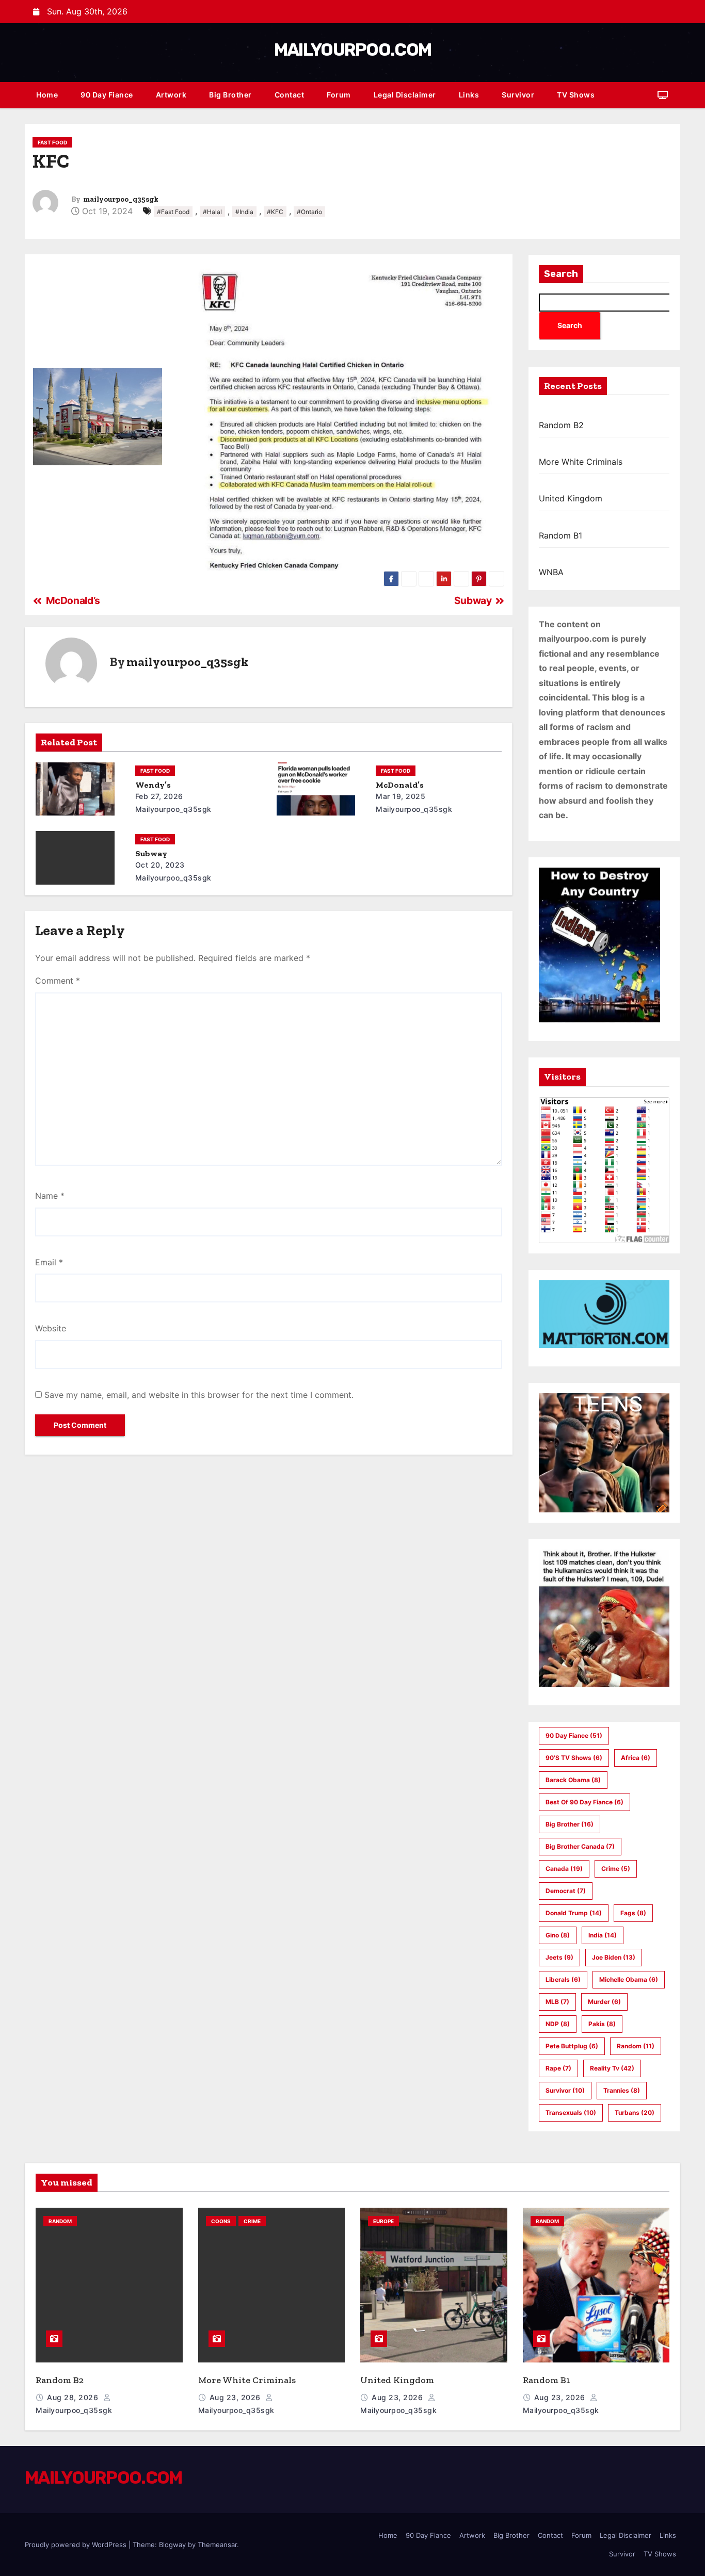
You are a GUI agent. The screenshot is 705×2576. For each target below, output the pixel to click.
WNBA (551, 572)
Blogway (172, 2545)
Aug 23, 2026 (236, 2397)
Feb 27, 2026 (159, 796)
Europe (383, 2221)
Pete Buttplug (572, 2046)
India (603, 1935)
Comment (58, 981)
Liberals (563, 1979)
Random (636, 2046)
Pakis (602, 2024)
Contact (290, 95)
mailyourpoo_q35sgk (121, 199)
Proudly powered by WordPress (77, 2545)
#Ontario (309, 212)
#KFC (275, 212)
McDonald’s (400, 785)
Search (561, 274)
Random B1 (560, 535)
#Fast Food (173, 212)
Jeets (559, 1957)
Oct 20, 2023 (160, 865)
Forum (339, 95)
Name (50, 1196)
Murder (604, 2002)
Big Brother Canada (580, 1846)
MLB (557, 2002)
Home (47, 95)
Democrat (566, 1891)
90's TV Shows (574, 1758)
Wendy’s (153, 785)
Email (49, 1262)
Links (469, 95)
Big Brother (230, 95)
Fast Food (52, 142)
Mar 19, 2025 (400, 796)
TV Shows (576, 95)
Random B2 (561, 425)
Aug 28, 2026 (74, 2397)
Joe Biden (614, 1957)
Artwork (171, 95)
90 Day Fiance (107, 95)
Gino (558, 1935)
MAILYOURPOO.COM (353, 50)
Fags (633, 1913)
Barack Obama (573, 1780)
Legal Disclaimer (405, 95)
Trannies (622, 2090)
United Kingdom (571, 498)
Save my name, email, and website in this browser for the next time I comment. (199, 1395)
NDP (558, 2024)
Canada (564, 1869)
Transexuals (571, 2113)
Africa (636, 1758)
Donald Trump (574, 1913)
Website (51, 1328)
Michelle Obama (629, 1979)
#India (244, 212)
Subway (151, 853)
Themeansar (217, 2545)
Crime (616, 1869)
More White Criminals (581, 462)
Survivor (518, 95)
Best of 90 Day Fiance (584, 1802)
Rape (558, 2068)
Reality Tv (612, 2068)
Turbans (635, 2113)
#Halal (212, 212)
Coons (221, 2221)
